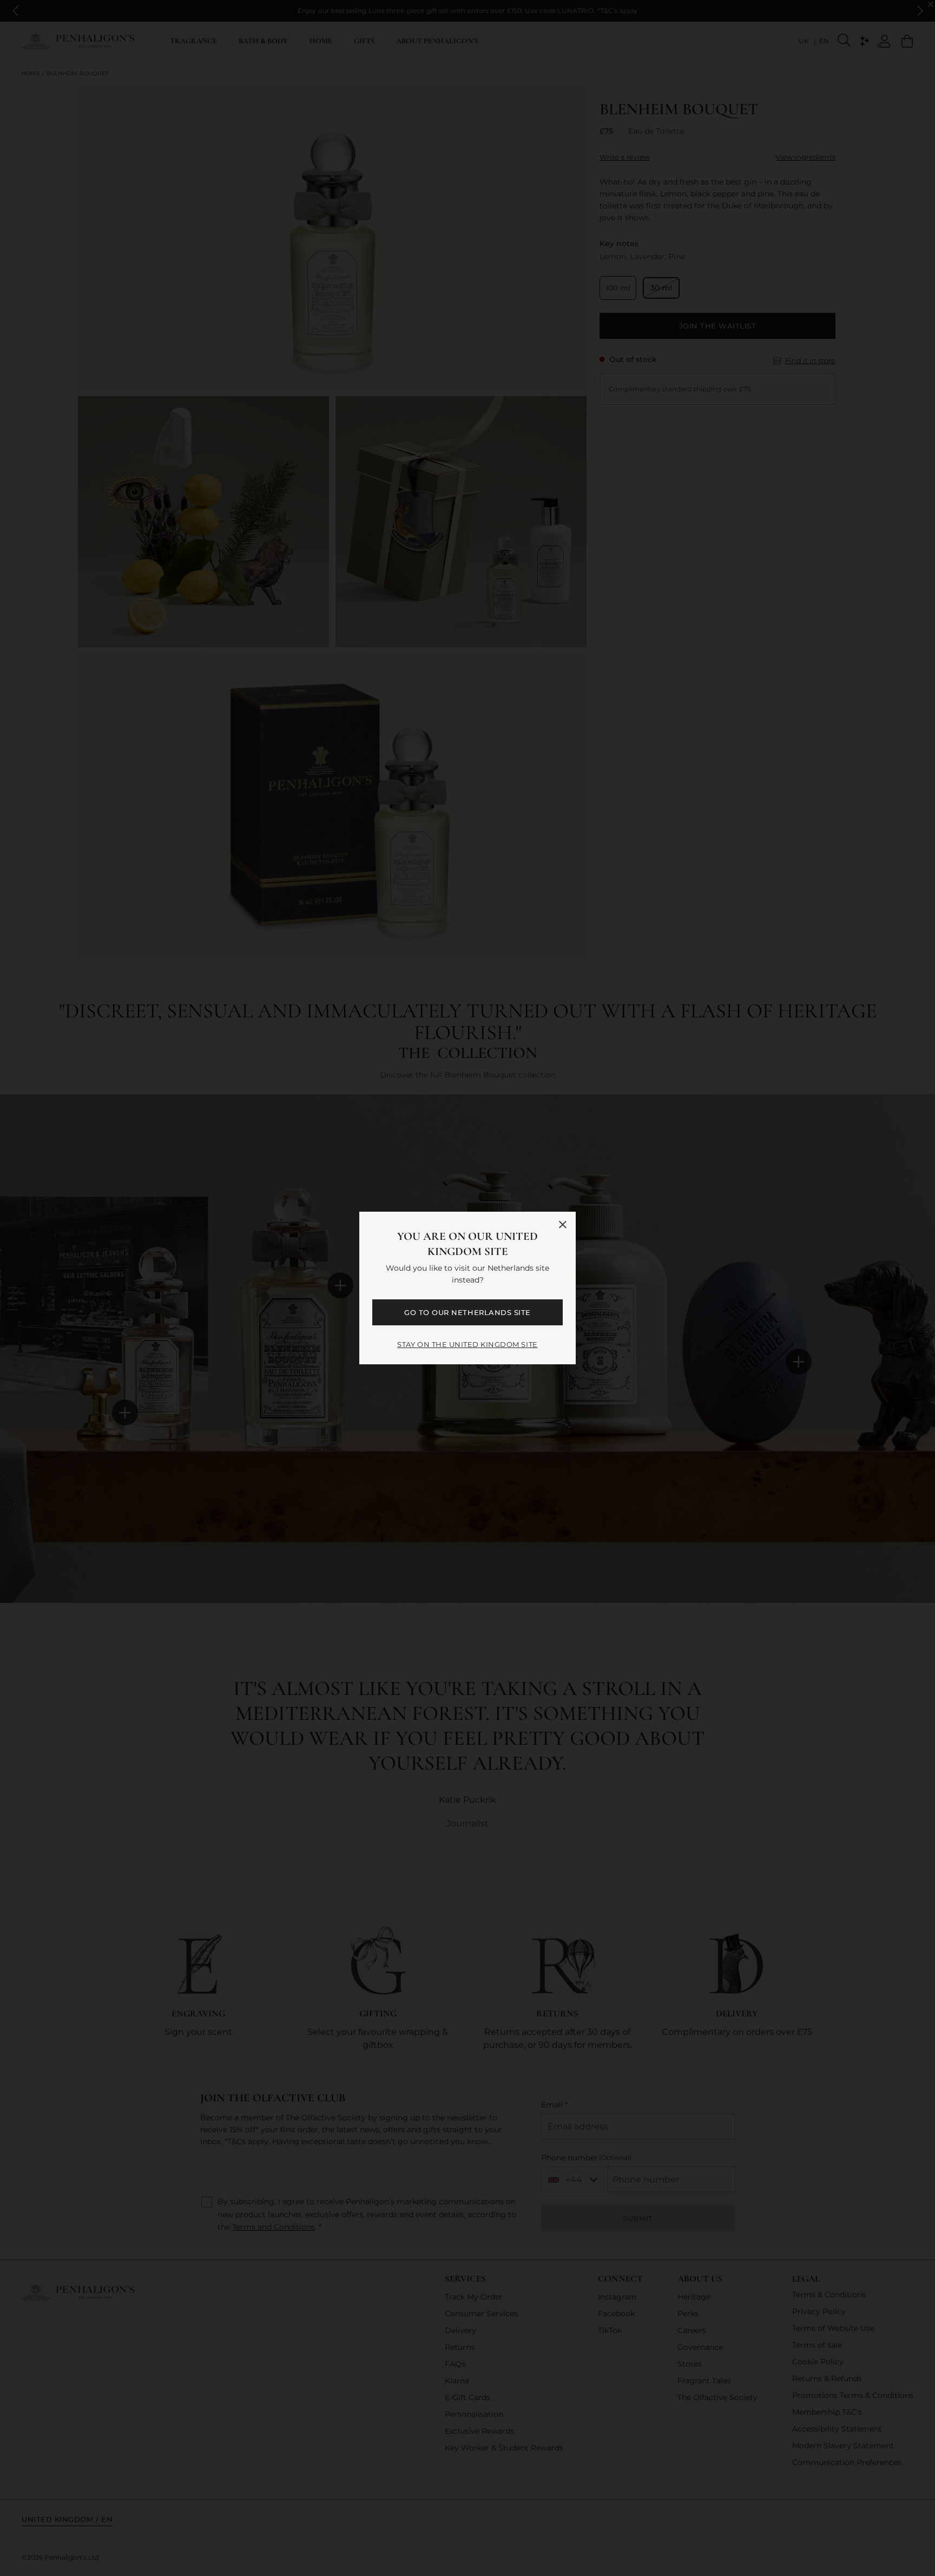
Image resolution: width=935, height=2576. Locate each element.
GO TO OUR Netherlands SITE (467, 1312)
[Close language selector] (563, 1225)
